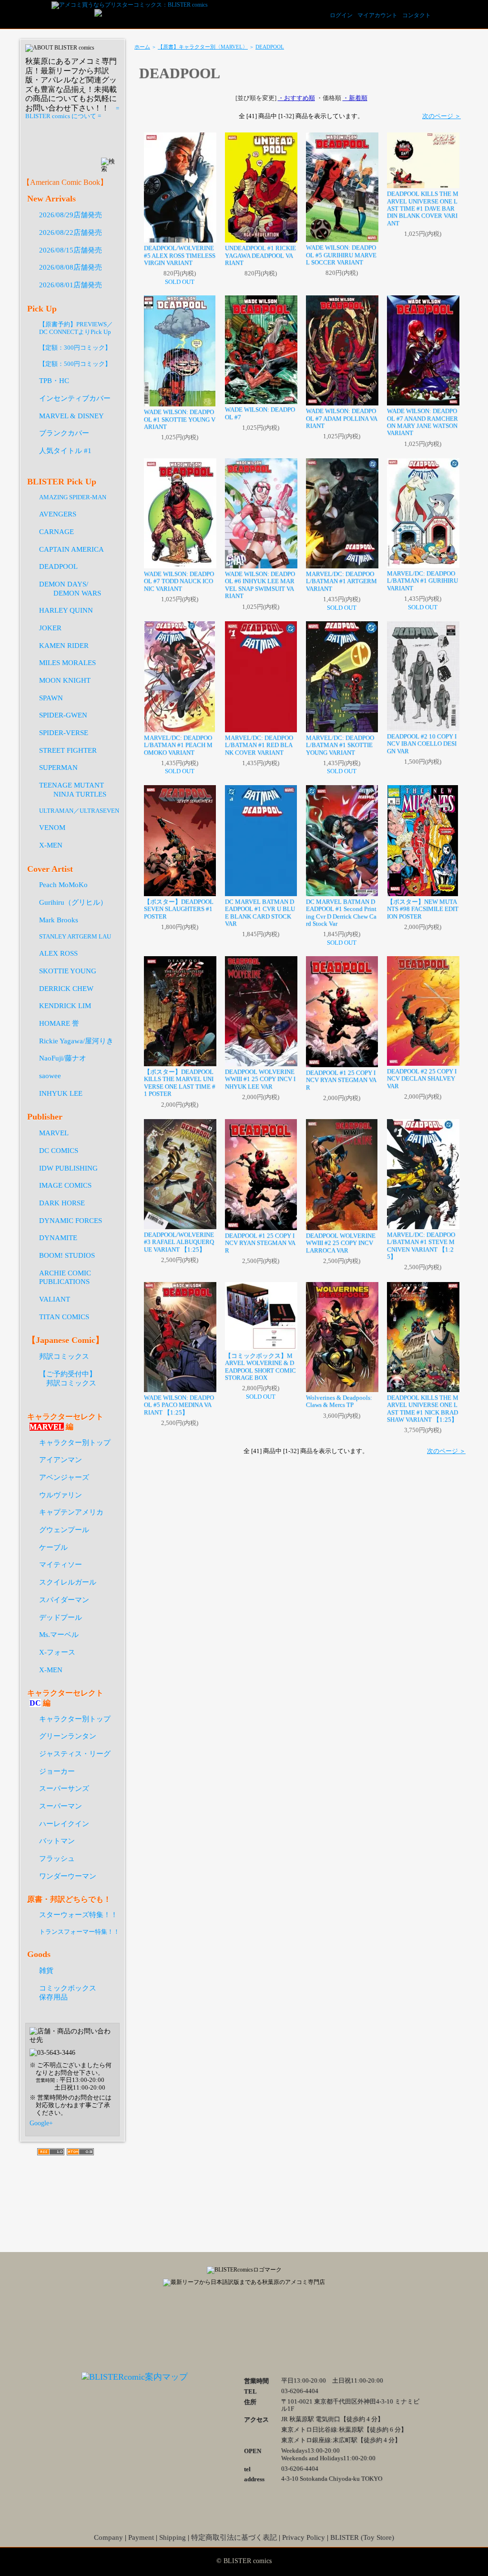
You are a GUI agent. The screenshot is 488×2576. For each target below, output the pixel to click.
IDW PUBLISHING (68, 1168)
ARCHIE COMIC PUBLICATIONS (65, 1277)
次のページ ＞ (442, 116)
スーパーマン (61, 1806)
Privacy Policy (304, 2537)
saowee (50, 1076)
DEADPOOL (270, 47)
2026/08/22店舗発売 (71, 232)
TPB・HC (54, 380)
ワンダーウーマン (68, 1876)
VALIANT (55, 1299)
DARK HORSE (62, 1203)
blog (292, 2327)
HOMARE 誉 (59, 1023)
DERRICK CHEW (66, 988)
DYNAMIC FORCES (71, 1220)
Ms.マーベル (59, 1634)
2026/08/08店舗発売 (71, 267)
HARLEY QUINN (66, 610)
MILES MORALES (67, 662)
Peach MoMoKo (63, 884)
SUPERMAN (58, 767)
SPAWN (51, 698)
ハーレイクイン (64, 1823)
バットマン (57, 1841)
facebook (196, 2327)
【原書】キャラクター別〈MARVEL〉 (203, 47)
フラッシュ (57, 1858)
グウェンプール (64, 1530)
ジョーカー (57, 1771)
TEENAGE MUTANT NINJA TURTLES (73, 789)
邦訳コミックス (64, 1356)
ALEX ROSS (58, 953)
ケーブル (53, 1547)
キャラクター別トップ (75, 1442)
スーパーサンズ (64, 1788)
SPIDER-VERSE (64, 732)
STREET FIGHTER (68, 750)
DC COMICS (59, 1150)
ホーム (142, 47)
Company (108, 2537)
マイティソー (61, 1564)
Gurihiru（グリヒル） (73, 902)
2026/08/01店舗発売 (71, 285)
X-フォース (57, 1652)
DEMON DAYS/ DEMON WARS (70, 588)
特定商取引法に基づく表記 (234, 2537)
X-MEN (51, 845)
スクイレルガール (68, 1582)
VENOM (52, 827)
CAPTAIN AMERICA (71, 549)
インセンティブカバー (75, 398)
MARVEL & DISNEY (71, 416)
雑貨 (46, 1970)
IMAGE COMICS (65, 1185)
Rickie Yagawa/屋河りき (76, 1041)
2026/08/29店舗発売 (71, 215)
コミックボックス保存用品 (68, 1992)
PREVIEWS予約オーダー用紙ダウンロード (73, 139)
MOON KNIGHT (65, 680)
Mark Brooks (59, 920)
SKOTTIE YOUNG (68, 971)
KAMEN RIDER (64, 645)
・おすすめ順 (296, 98)
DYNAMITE (58, 1237)
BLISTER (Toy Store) (362, 2537)
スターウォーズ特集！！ (78, 1914)
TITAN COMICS (64, 1317)
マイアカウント (377, 15)
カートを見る (454, 14)
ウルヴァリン (61, 1495)
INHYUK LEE (61, 1093)
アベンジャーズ (64, 1477)
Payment (141, 2537)
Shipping (173, 2537)
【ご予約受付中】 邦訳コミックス (68, 1378)
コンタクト (417, 15)
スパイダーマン (64, 1600)
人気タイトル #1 (65, 450)
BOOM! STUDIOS (67, 1255)
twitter (244, 2327)
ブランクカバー (64, 433)
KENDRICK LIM (65, 1005)
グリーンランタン (68, 1736)
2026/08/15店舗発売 (71, 250)
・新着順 (355, 98)
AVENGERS (58, 514)
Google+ (41, 2123)
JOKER (50, 628)
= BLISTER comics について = (72, 112)
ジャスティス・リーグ (75, 1753)
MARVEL (54, 1133)
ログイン (341, 15)
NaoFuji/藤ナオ (63, 1058)
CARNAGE (56, 531)
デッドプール (61, 1617)
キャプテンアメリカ (71, 1512)
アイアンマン (61, 1460)
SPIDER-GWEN (63, 715)
